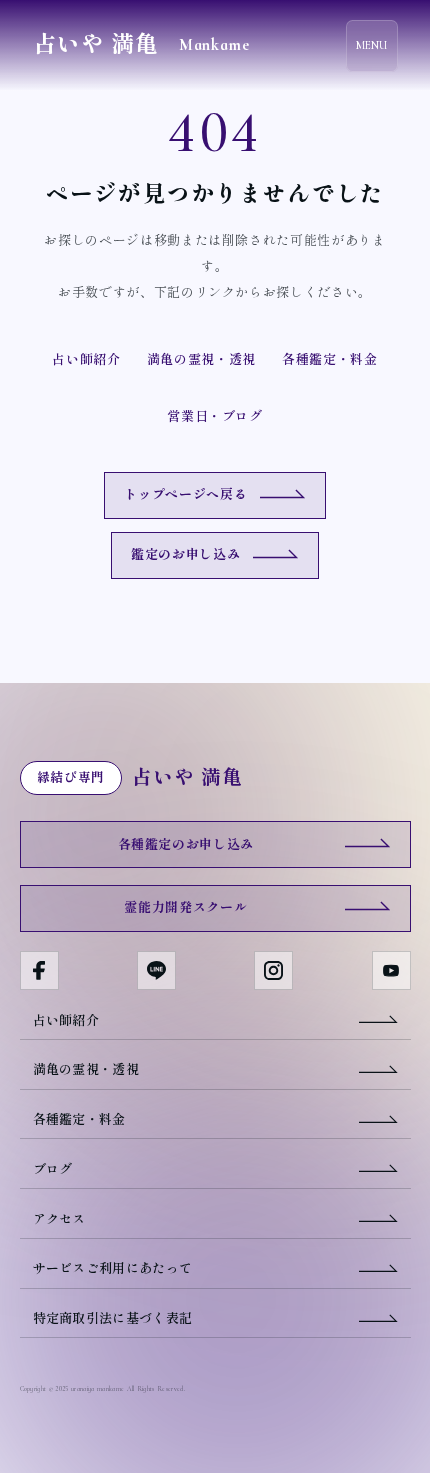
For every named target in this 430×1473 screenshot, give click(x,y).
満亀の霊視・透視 (201, 360)
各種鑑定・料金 (330, 360)
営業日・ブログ (215, 417)
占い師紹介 (86, 360)
